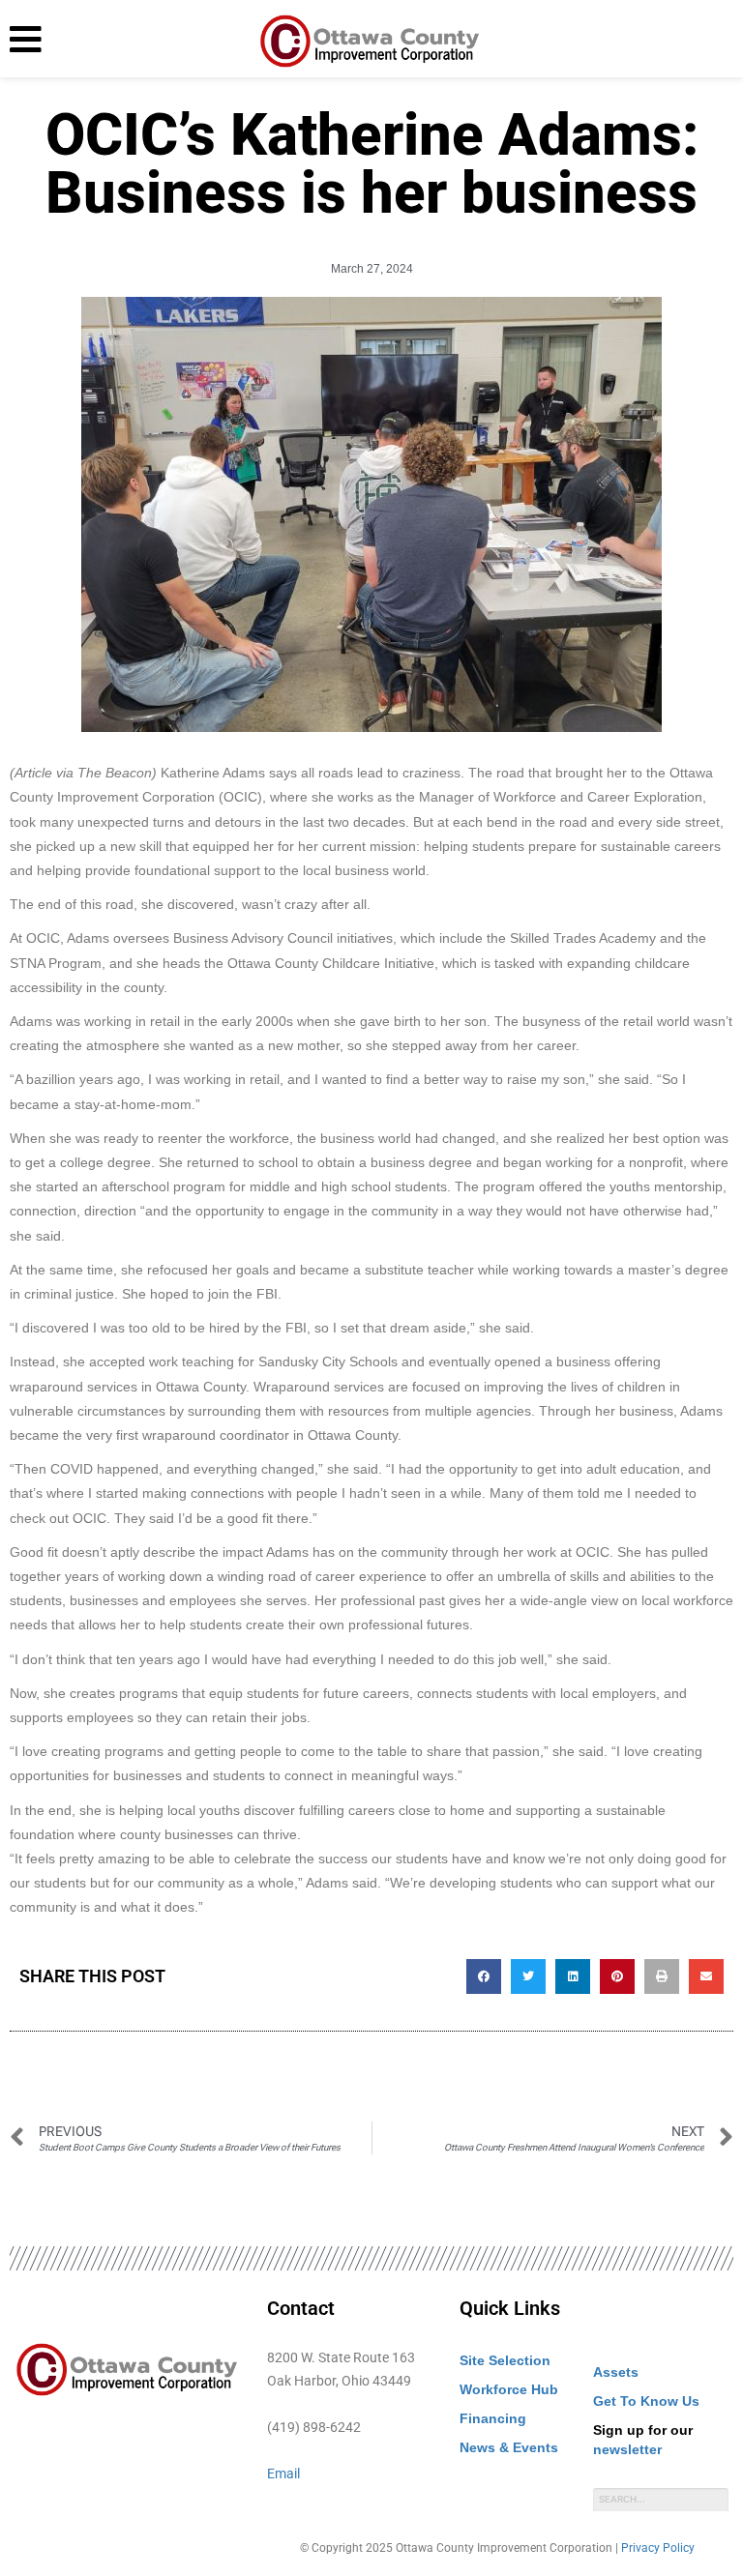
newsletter (627, 2449)
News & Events (509, 2447)
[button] (484, 1976)
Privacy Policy (658, 2548)
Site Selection (505, 2360)
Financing (493, 2418)
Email (283, 2474)
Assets (616, 2372)
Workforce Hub (509, 2389)
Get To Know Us (646, 2401)
